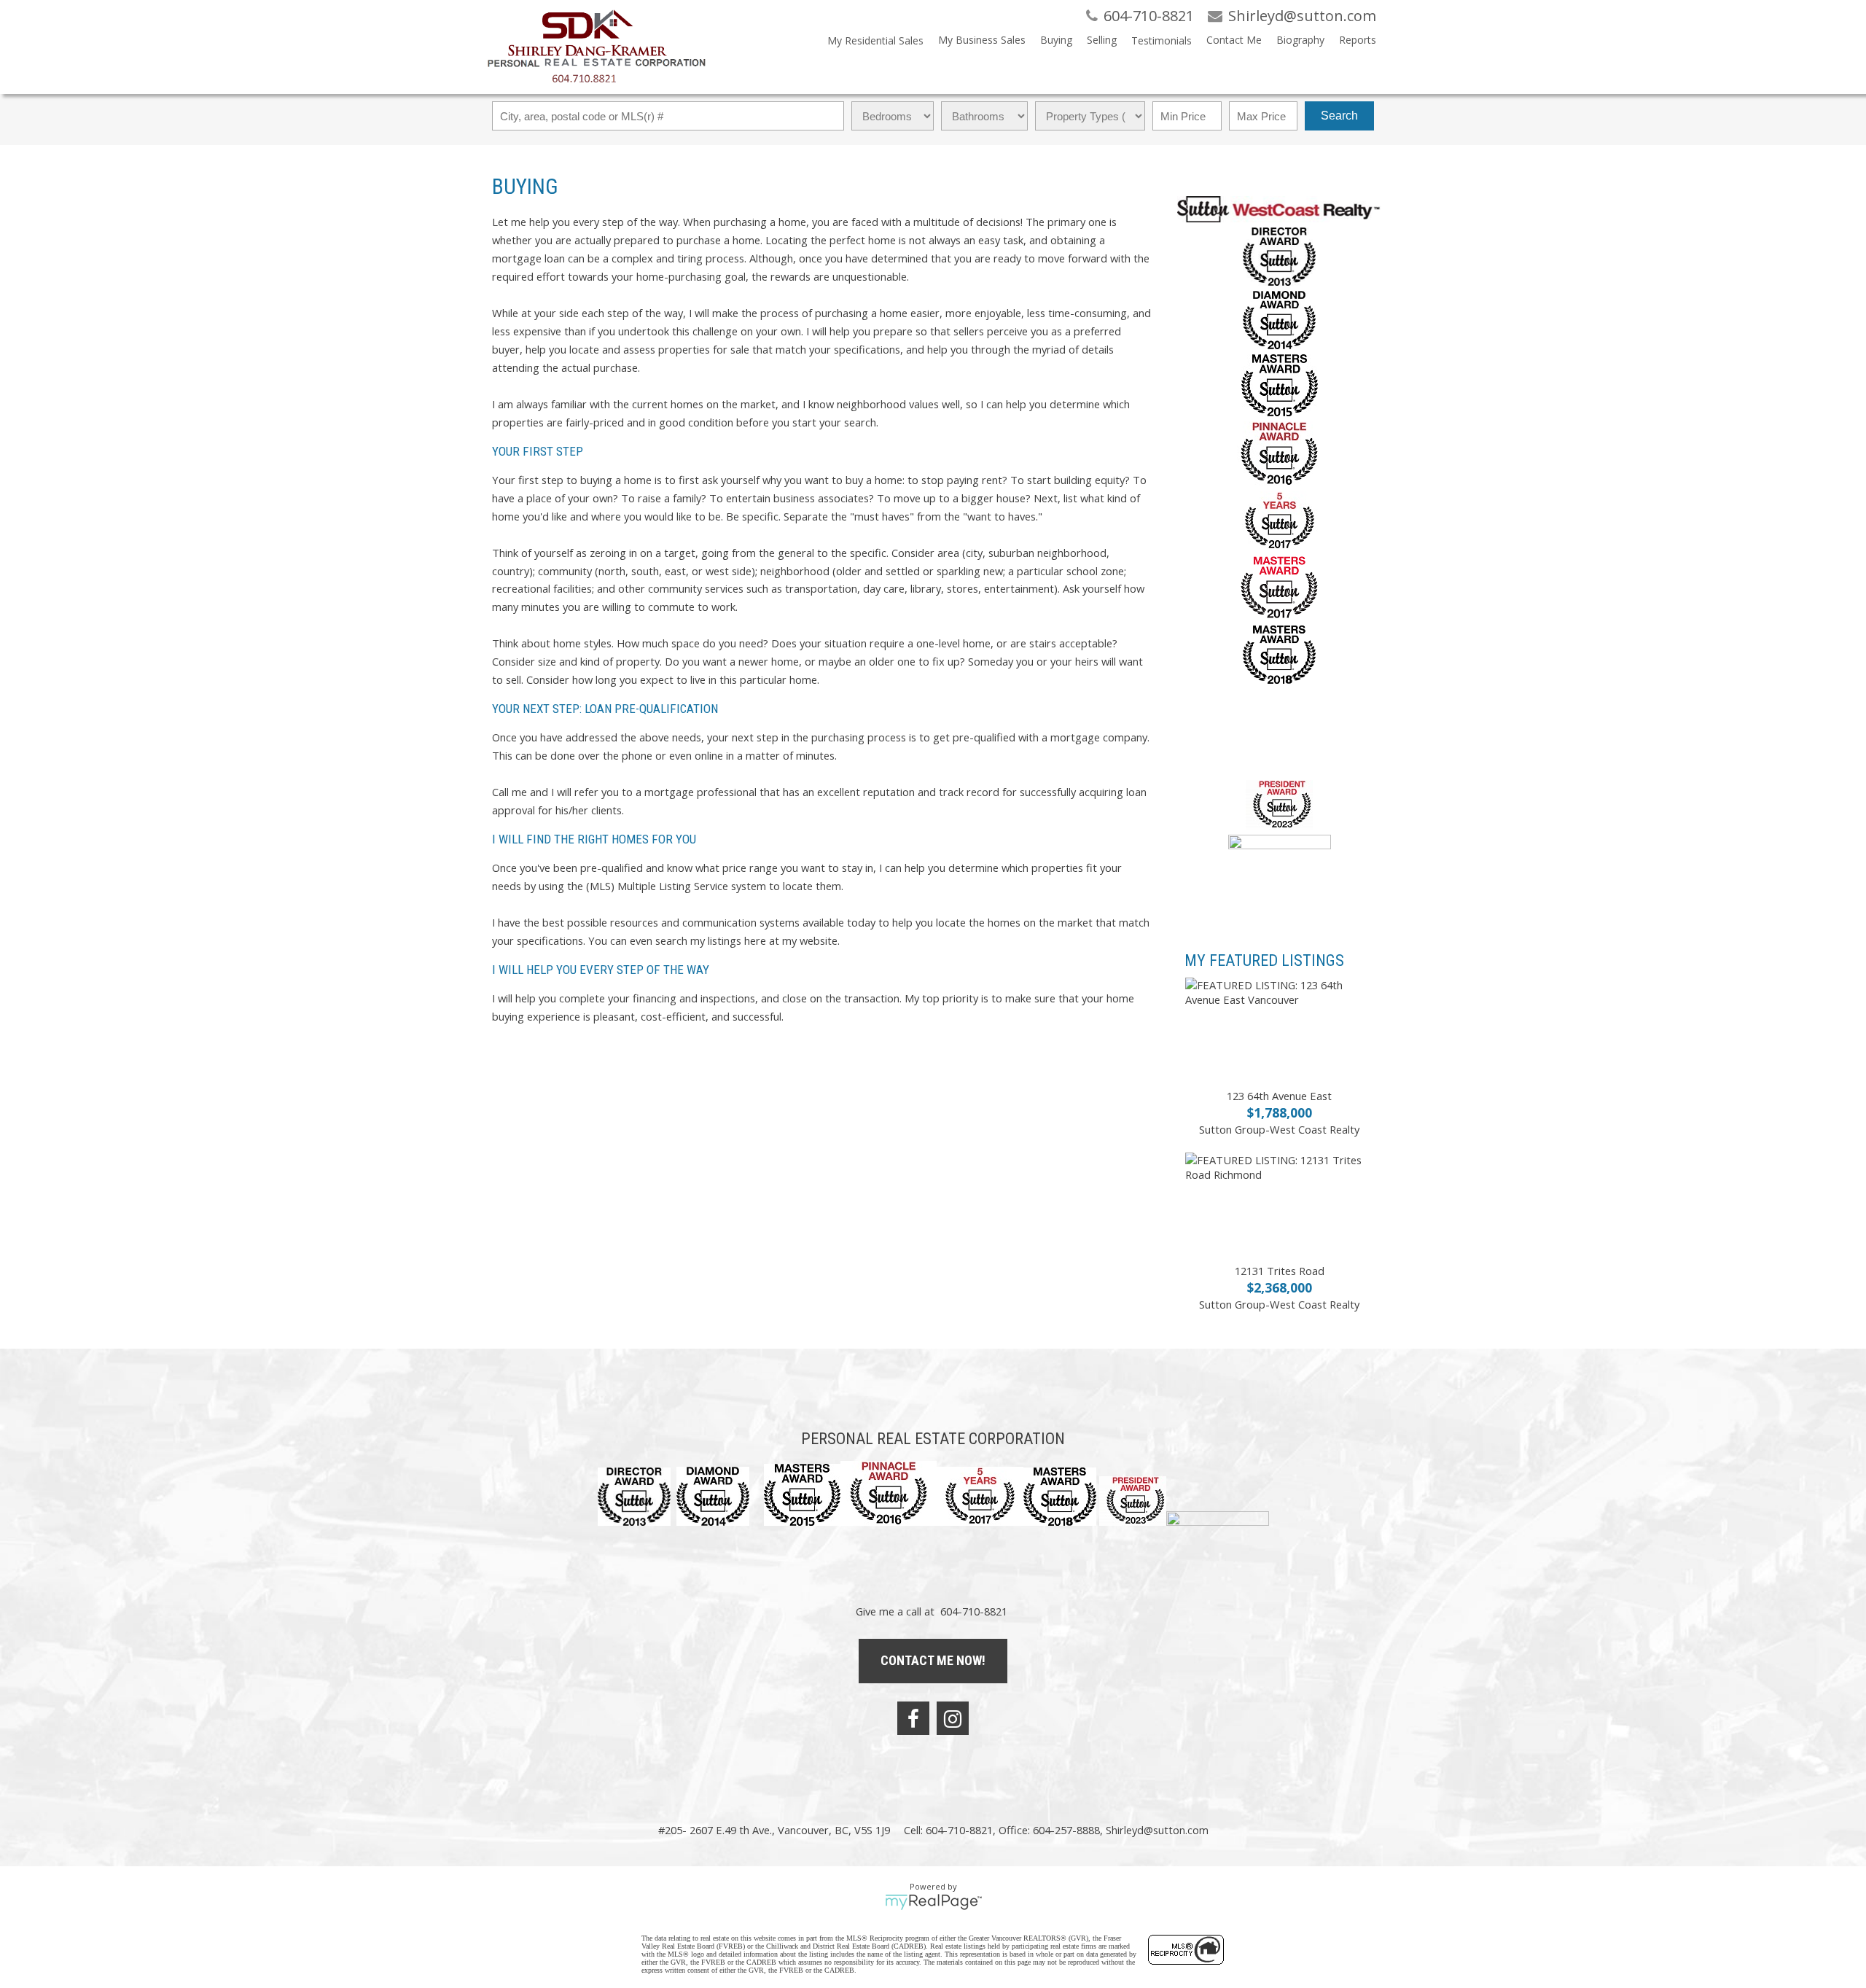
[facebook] (913, 1718)
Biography (1300, 40)
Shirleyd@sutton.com (1157, 1830)
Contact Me (1234, 40)
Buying (1056, 40)
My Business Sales (982, 40)
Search (1339, 116)
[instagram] (953, 1718)
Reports (1358, 40)
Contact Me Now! (933, 1660)
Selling (1102, 40)
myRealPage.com (933, 1902)
